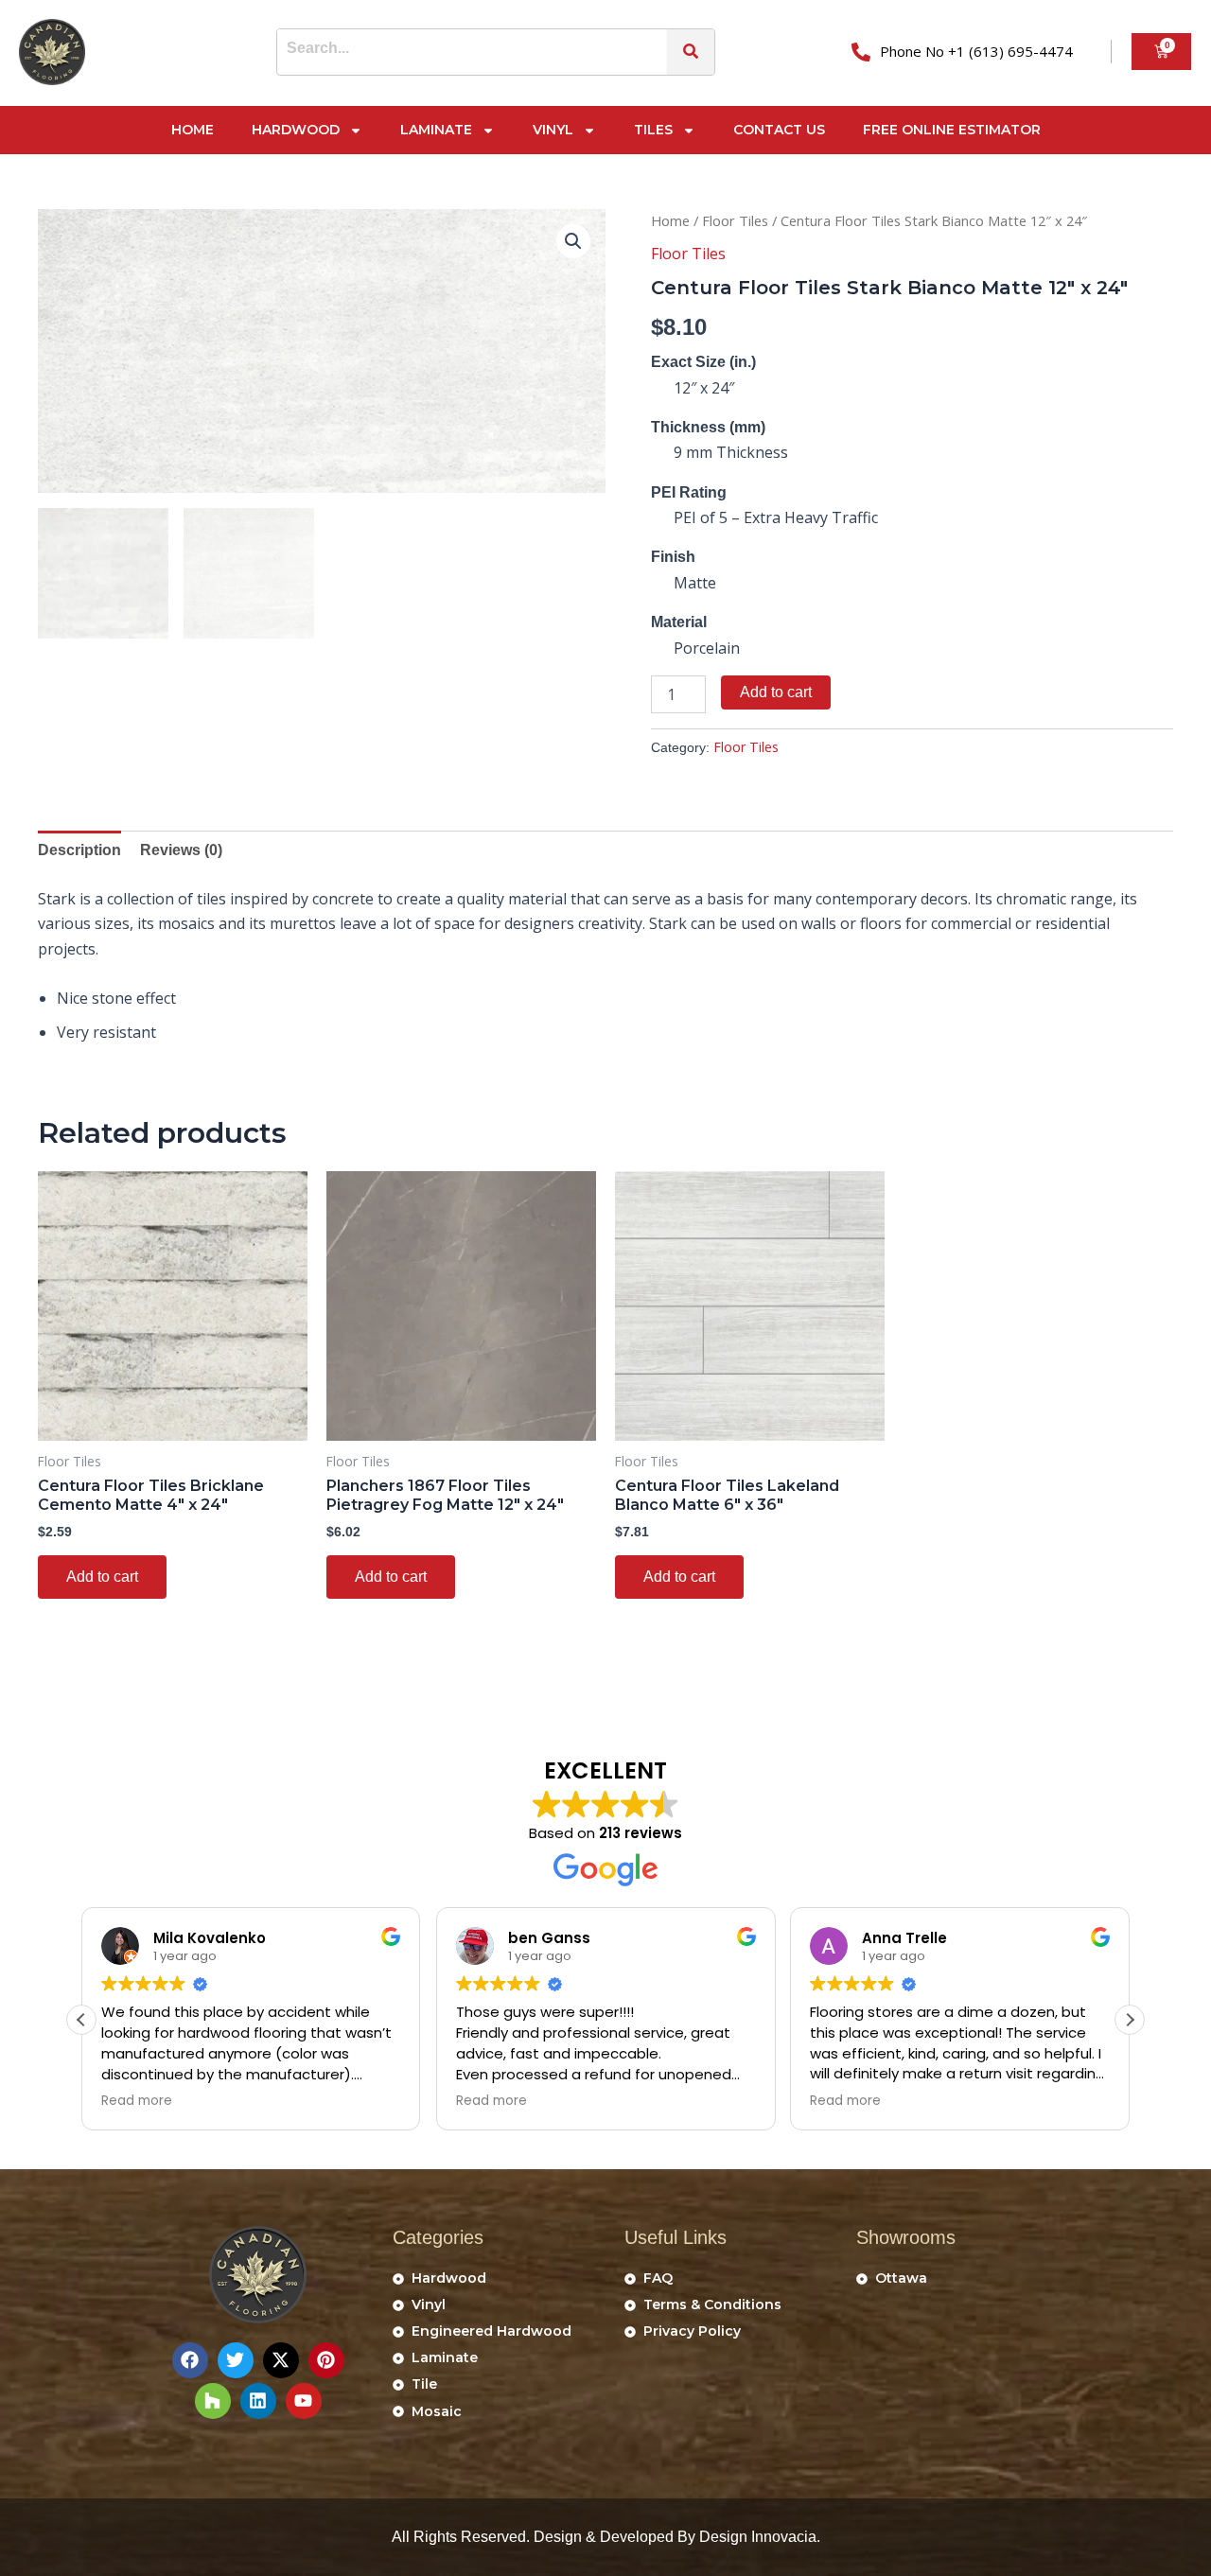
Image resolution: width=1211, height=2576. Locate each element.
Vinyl (553, 130)
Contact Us (779, 130)
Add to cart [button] (102, 1577)
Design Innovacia (758, 2537)
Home (193, 130)
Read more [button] (137, 2101)
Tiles (653, 130)
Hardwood (296, 130)
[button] (573, 241)
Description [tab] (79, 850)
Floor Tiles (735, 220)
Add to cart (776, 692)
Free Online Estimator (952, 130)
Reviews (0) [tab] (181, 850)
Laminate (436, 130)
